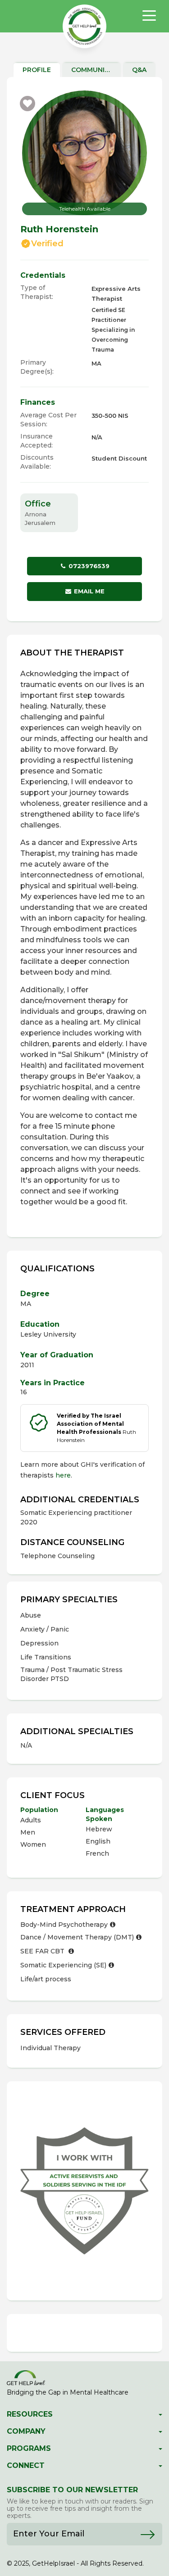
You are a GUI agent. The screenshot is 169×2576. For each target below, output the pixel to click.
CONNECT (26, 2466)
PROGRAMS (29, 2449)
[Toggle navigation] (149, 16)
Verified (47, 244)
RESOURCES (30, 2414)
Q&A (139, 70)
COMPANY (26, 2431)
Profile (37, 70)
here (63, 1475)
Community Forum (96, 70)
